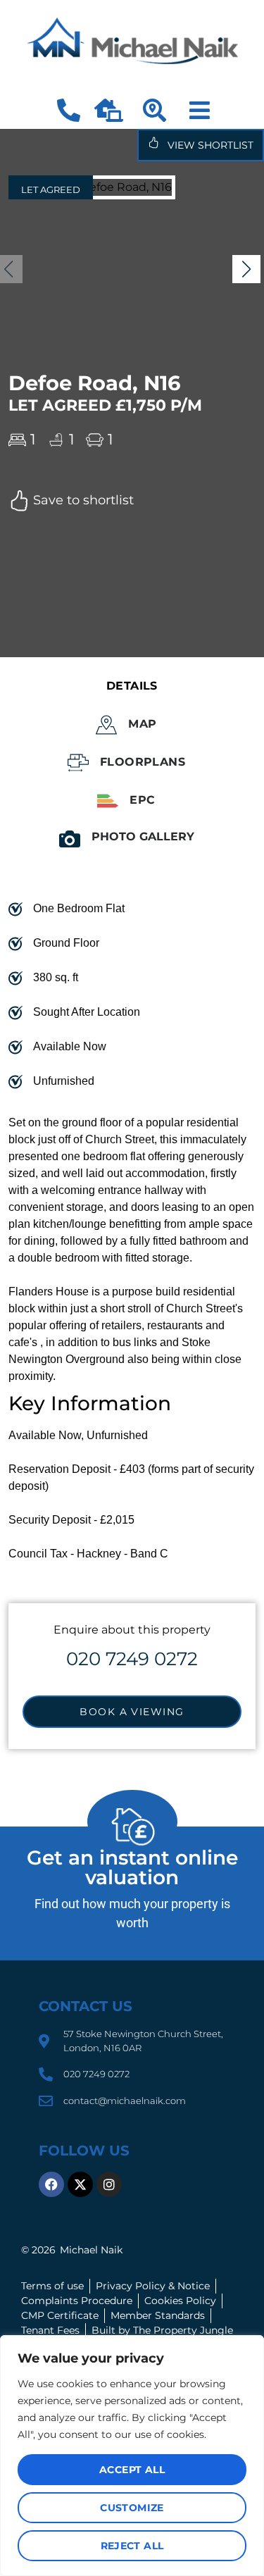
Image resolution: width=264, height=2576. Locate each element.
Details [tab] (132, 686)
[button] (246, 269)
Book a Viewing (132, 1712)
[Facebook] (51, 2184)
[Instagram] (109, 2184)
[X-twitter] (80, 2184)
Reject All (132, 2546)
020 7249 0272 (132, 1659)
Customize (132, 2508)
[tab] (142, 725)
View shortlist (209, 145)
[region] (132, 2456)
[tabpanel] (132, 1252)
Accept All (132, 2470)
